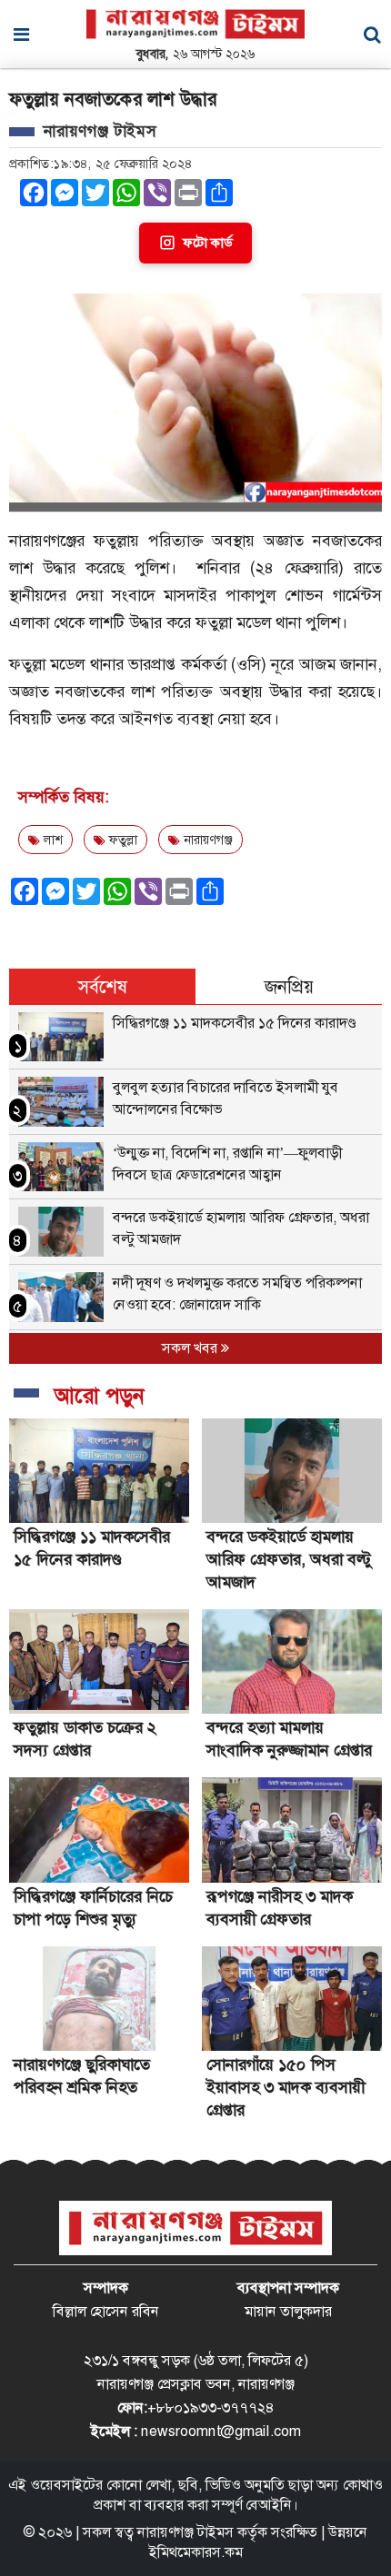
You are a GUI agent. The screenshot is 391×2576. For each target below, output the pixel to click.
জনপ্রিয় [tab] (289, 987)
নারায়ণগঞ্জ (206, 840)
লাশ (51, 840)
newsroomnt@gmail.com (221, 2431)
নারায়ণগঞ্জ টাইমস (185, 2532)
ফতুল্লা (121, 840)
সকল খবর (191, 1348)
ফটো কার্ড (207, 243)
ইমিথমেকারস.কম (196, 2552)
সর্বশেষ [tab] (103, 987)
